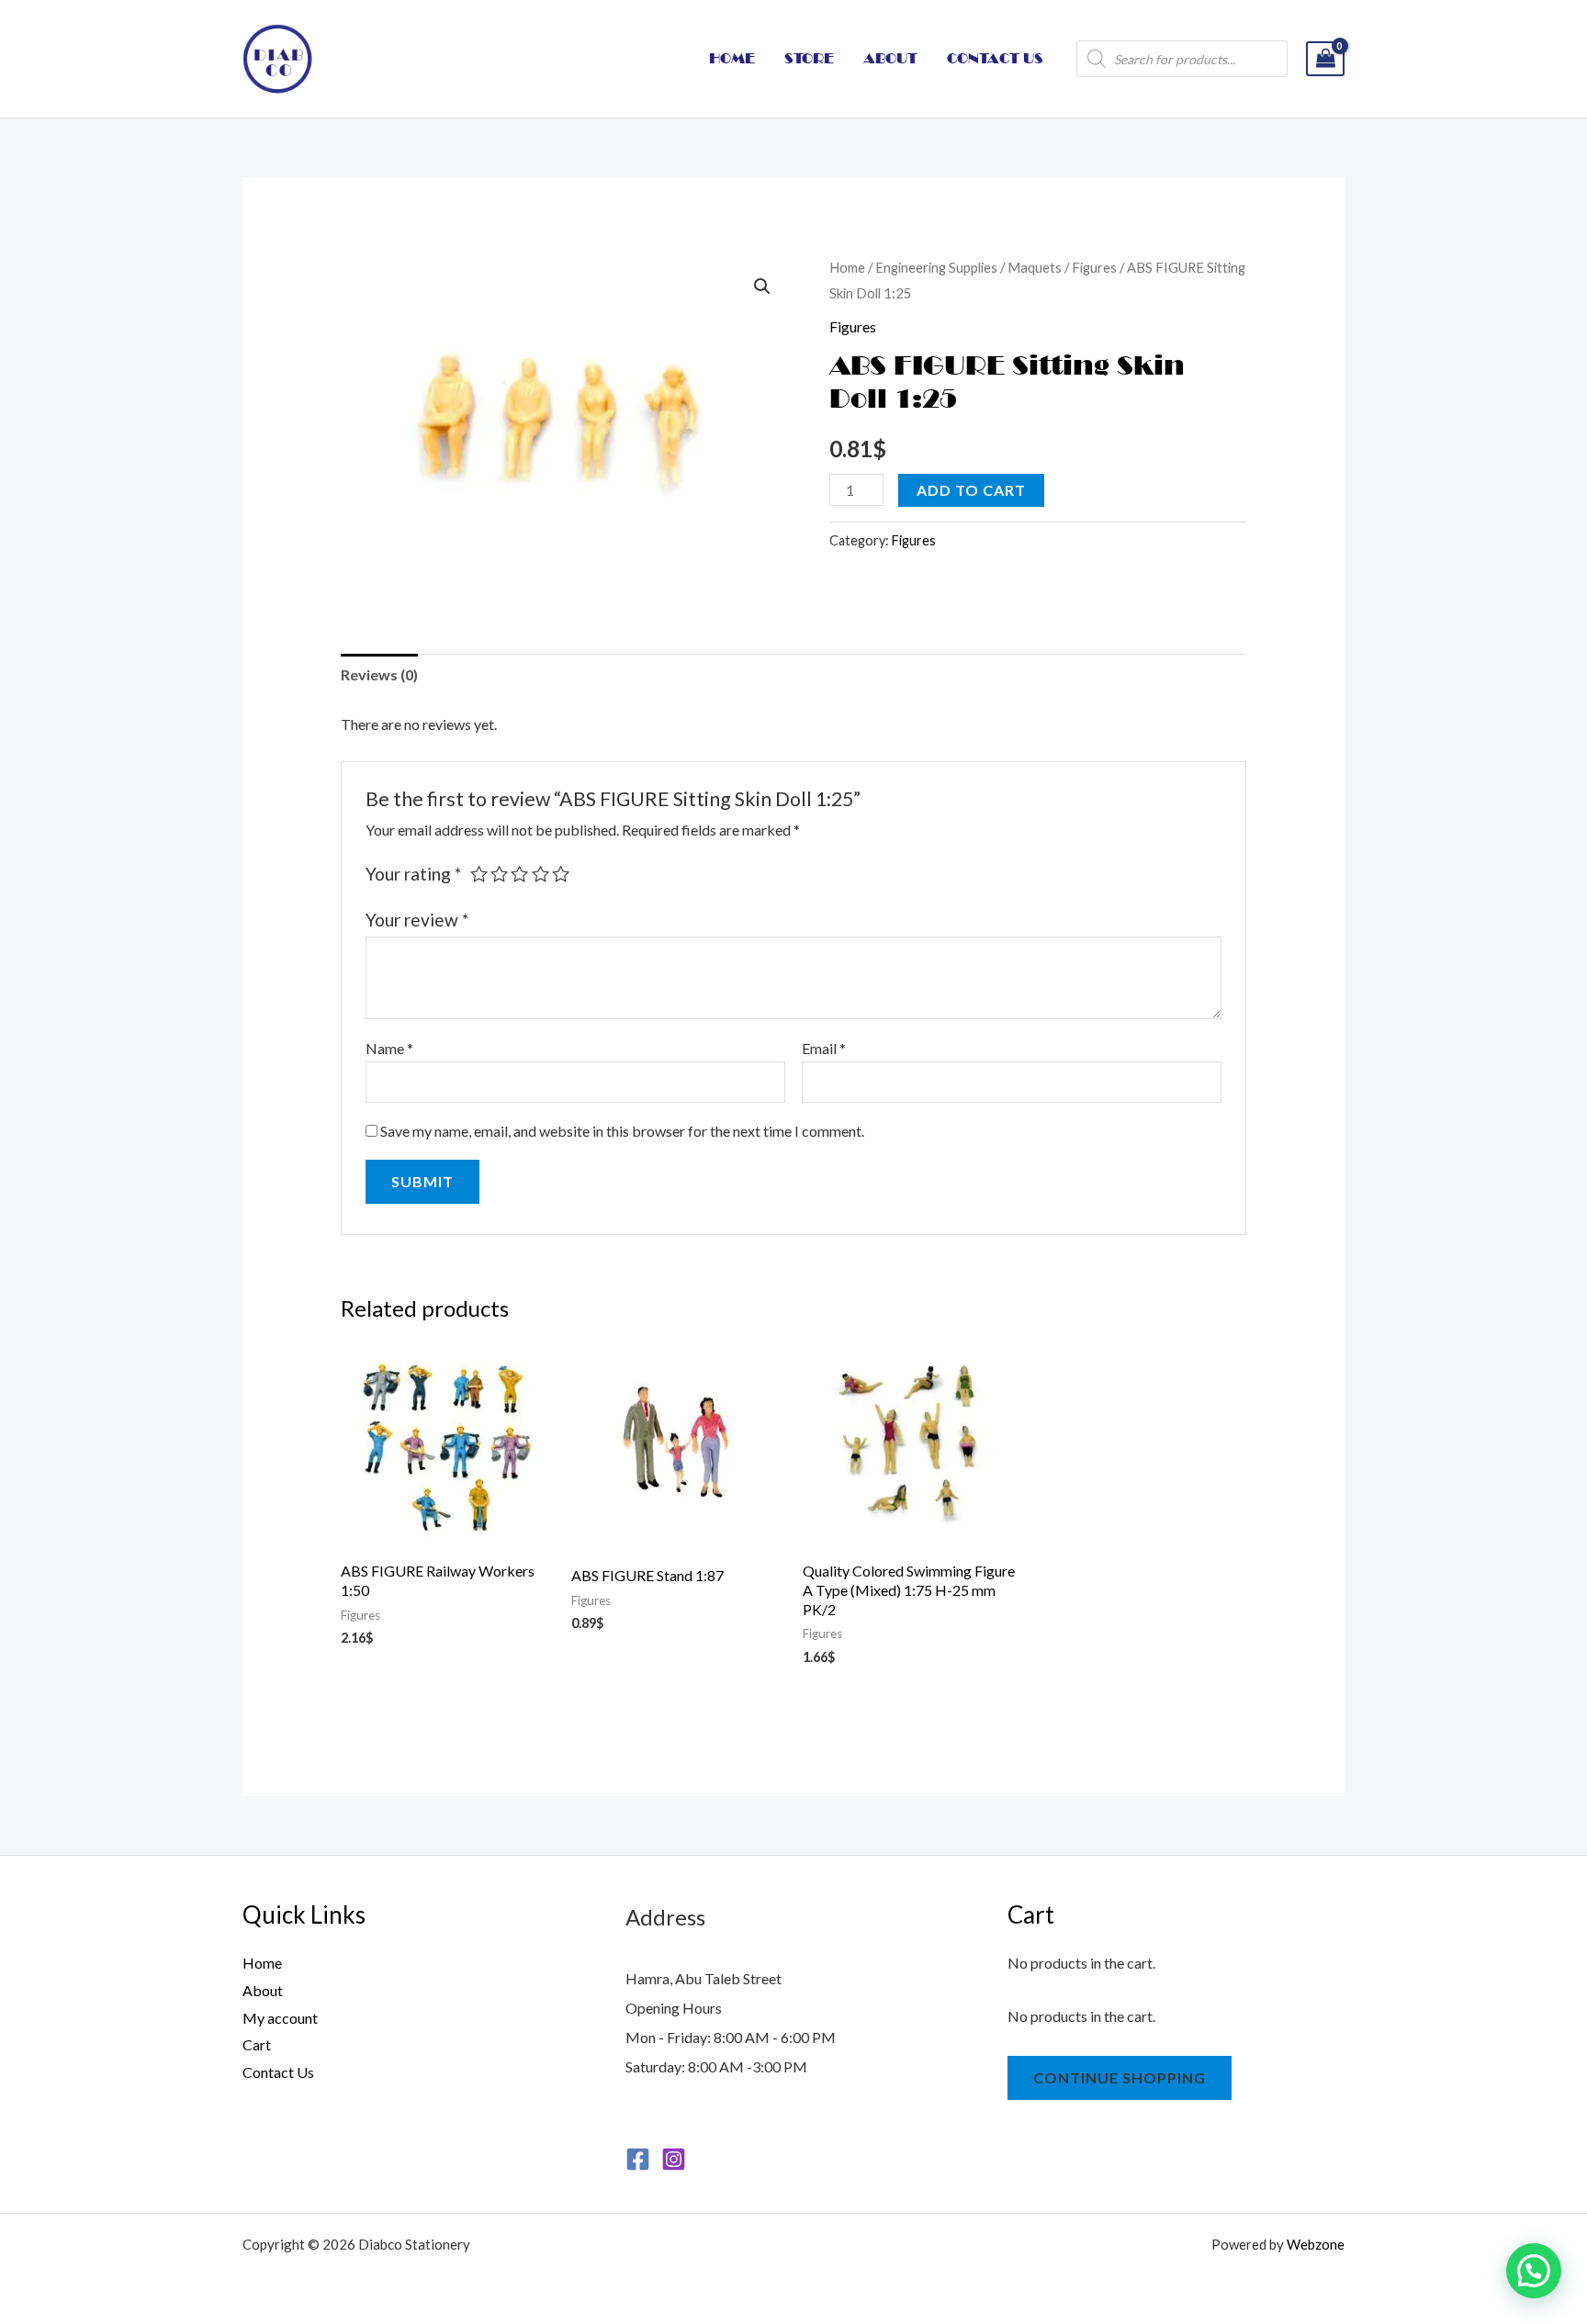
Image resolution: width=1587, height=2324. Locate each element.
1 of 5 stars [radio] (479, 874)
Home (847, 267)
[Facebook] (638, 2159)
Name (389, 1048)
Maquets (1035, 267)
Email (824, 1048)
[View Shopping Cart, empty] (1325, 59)
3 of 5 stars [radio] (519, 874)
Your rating (413, 874)
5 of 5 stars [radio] (561, 874)
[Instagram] (674, 2159)
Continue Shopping (1120, 2077)
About (263, 1990)
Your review (417, 920)
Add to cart (971, 490)
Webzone (1316, 2244)
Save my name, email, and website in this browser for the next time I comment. (622, 1131)
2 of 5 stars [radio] (499, 874)
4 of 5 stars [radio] (540, 874)
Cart (257, 2044)
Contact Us (278, 2072)
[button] (762, 286)
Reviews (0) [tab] (379, 674)
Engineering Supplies (936, 267)
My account (280, 2018)
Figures (1094, 267)
